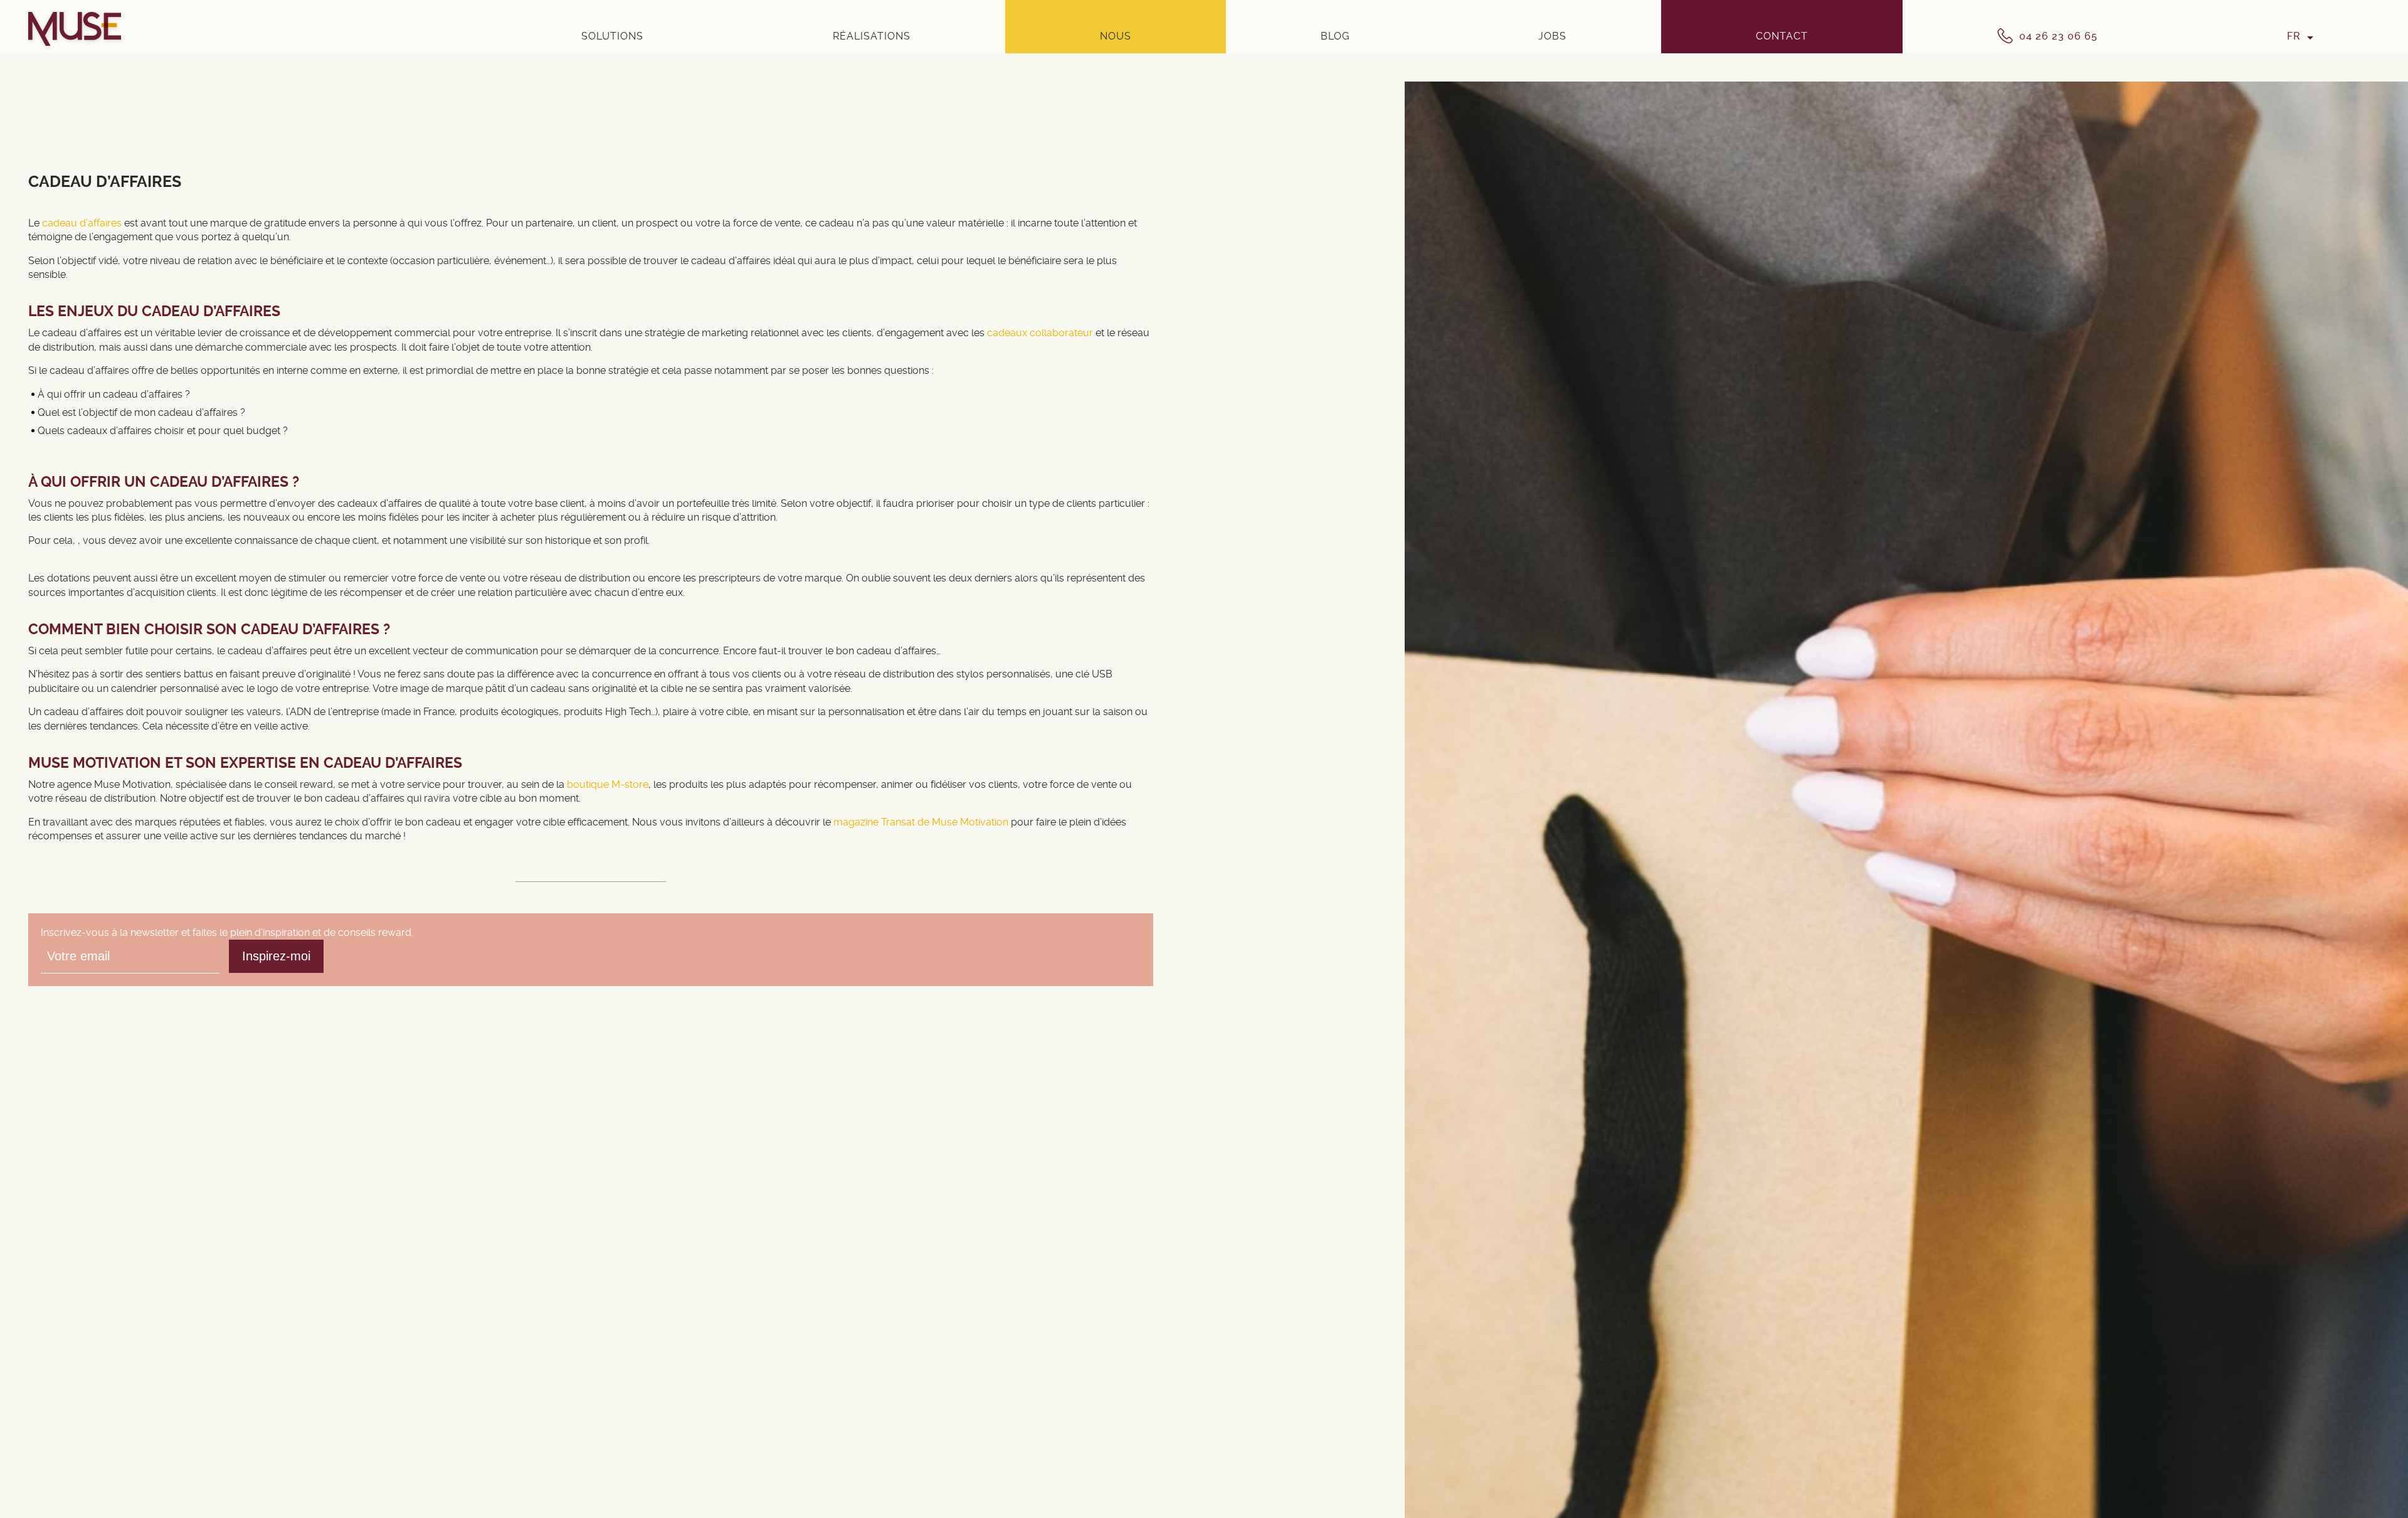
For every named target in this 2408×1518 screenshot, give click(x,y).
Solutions (612, 36)
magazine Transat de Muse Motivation (921, 822)
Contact (1782, 36)
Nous (1116, 36)
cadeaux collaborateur (1040, 333)
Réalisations (872, 36)
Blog (1335, 36)
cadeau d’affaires (82, 223)
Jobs (1552, 36)
